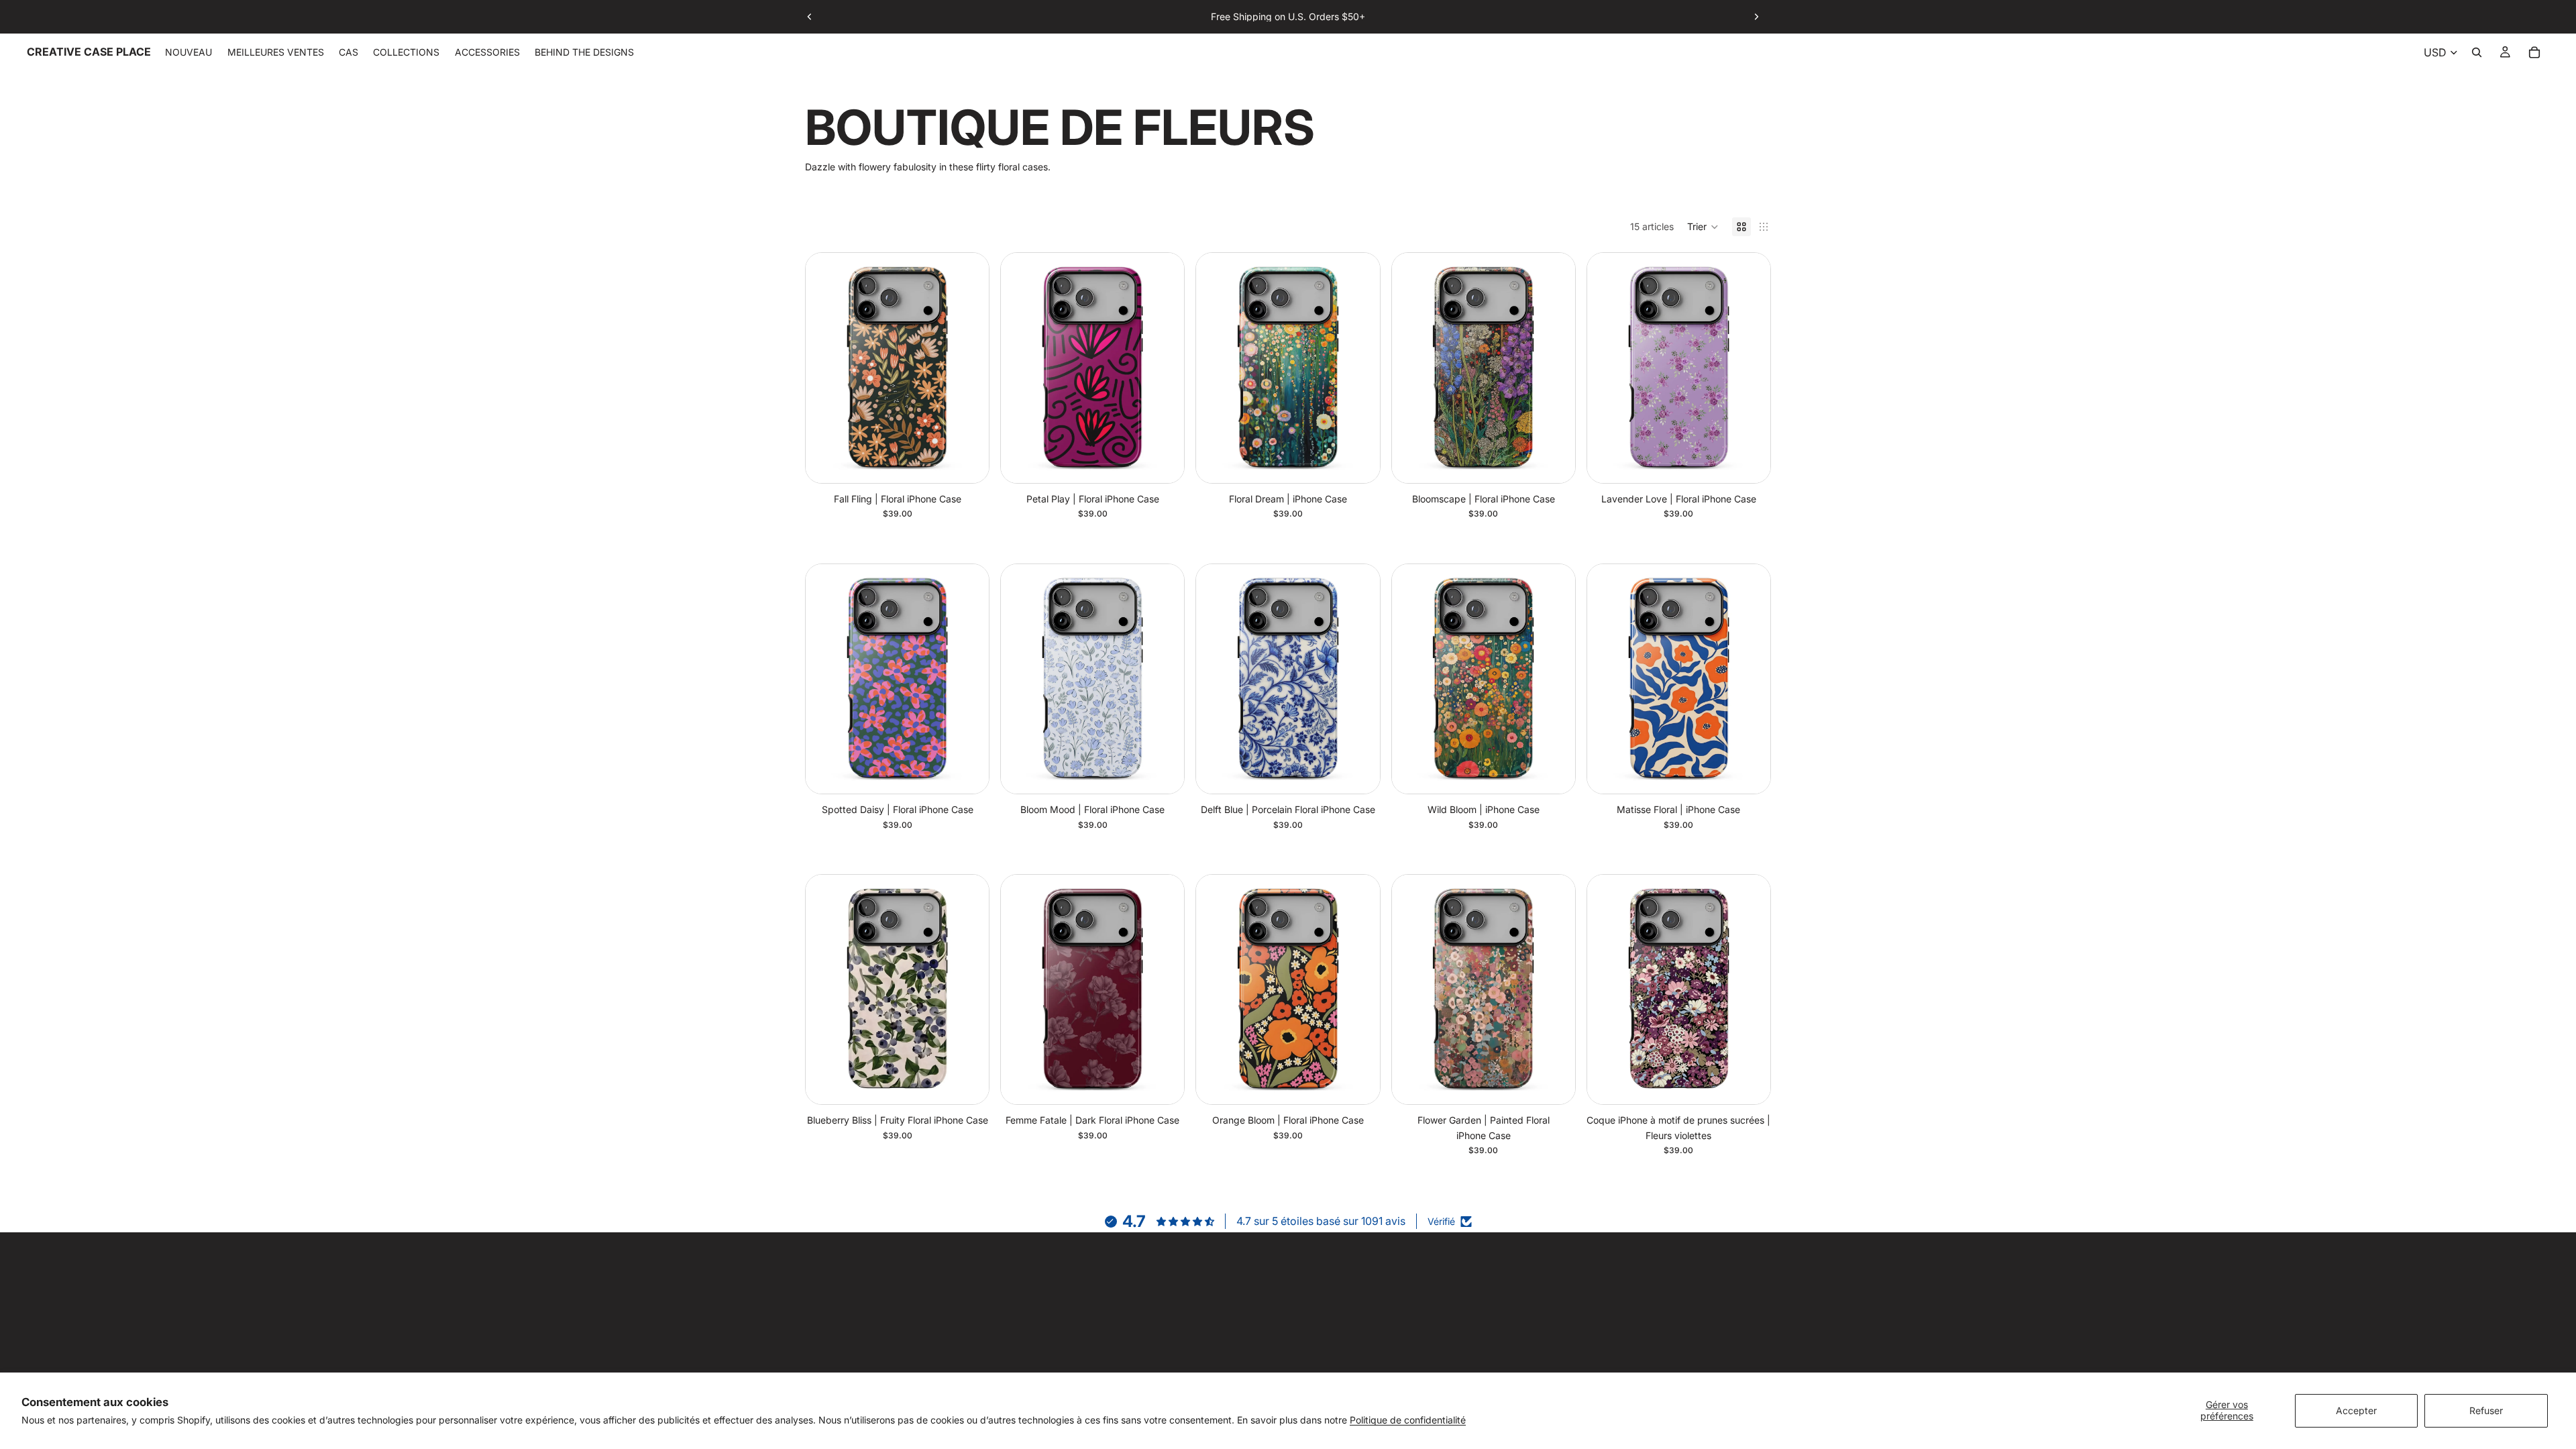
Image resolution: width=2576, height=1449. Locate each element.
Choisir (979, 462)
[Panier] (2534, 52)
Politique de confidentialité (1408, 1420)
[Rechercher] (2477, 52)
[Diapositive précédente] (810, 17)
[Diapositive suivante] (1756, 17)
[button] (1703, 227)
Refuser (2486, 1410)
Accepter (2356, 1410)
